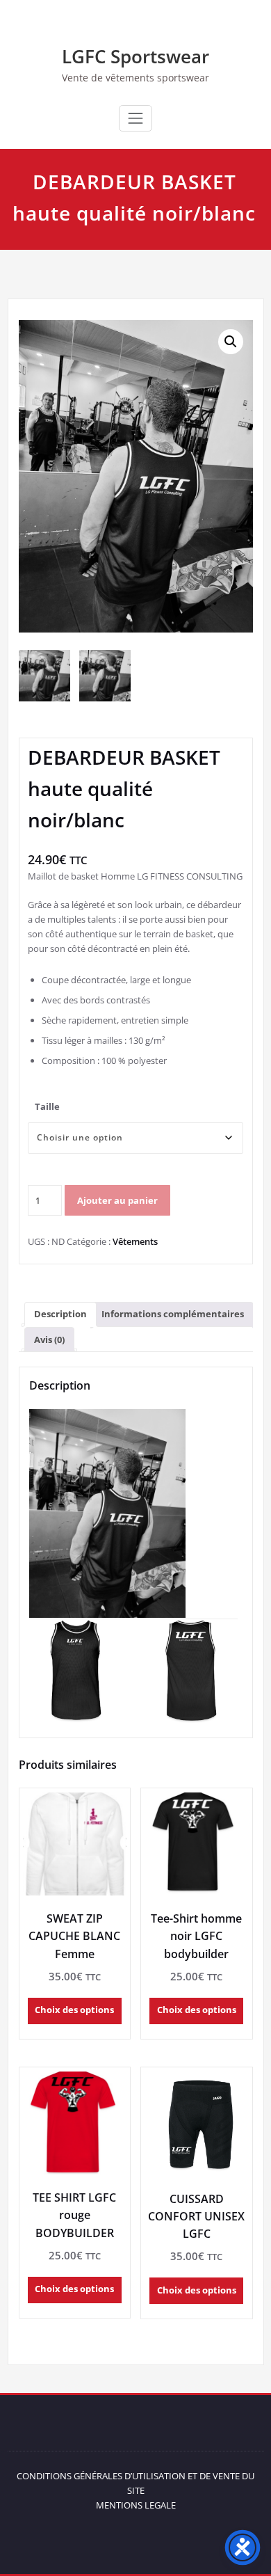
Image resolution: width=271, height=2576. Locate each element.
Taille (47, 1106)
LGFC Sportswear (135, 56)
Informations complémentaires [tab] (173, 1314)
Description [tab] (60, 1314)
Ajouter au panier (117, 1200)
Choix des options (74, 2010)
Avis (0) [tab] (49, 1339)
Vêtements (135, 1241)
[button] (231, 342)
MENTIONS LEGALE (136, 2505)
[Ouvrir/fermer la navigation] (135, 118)
